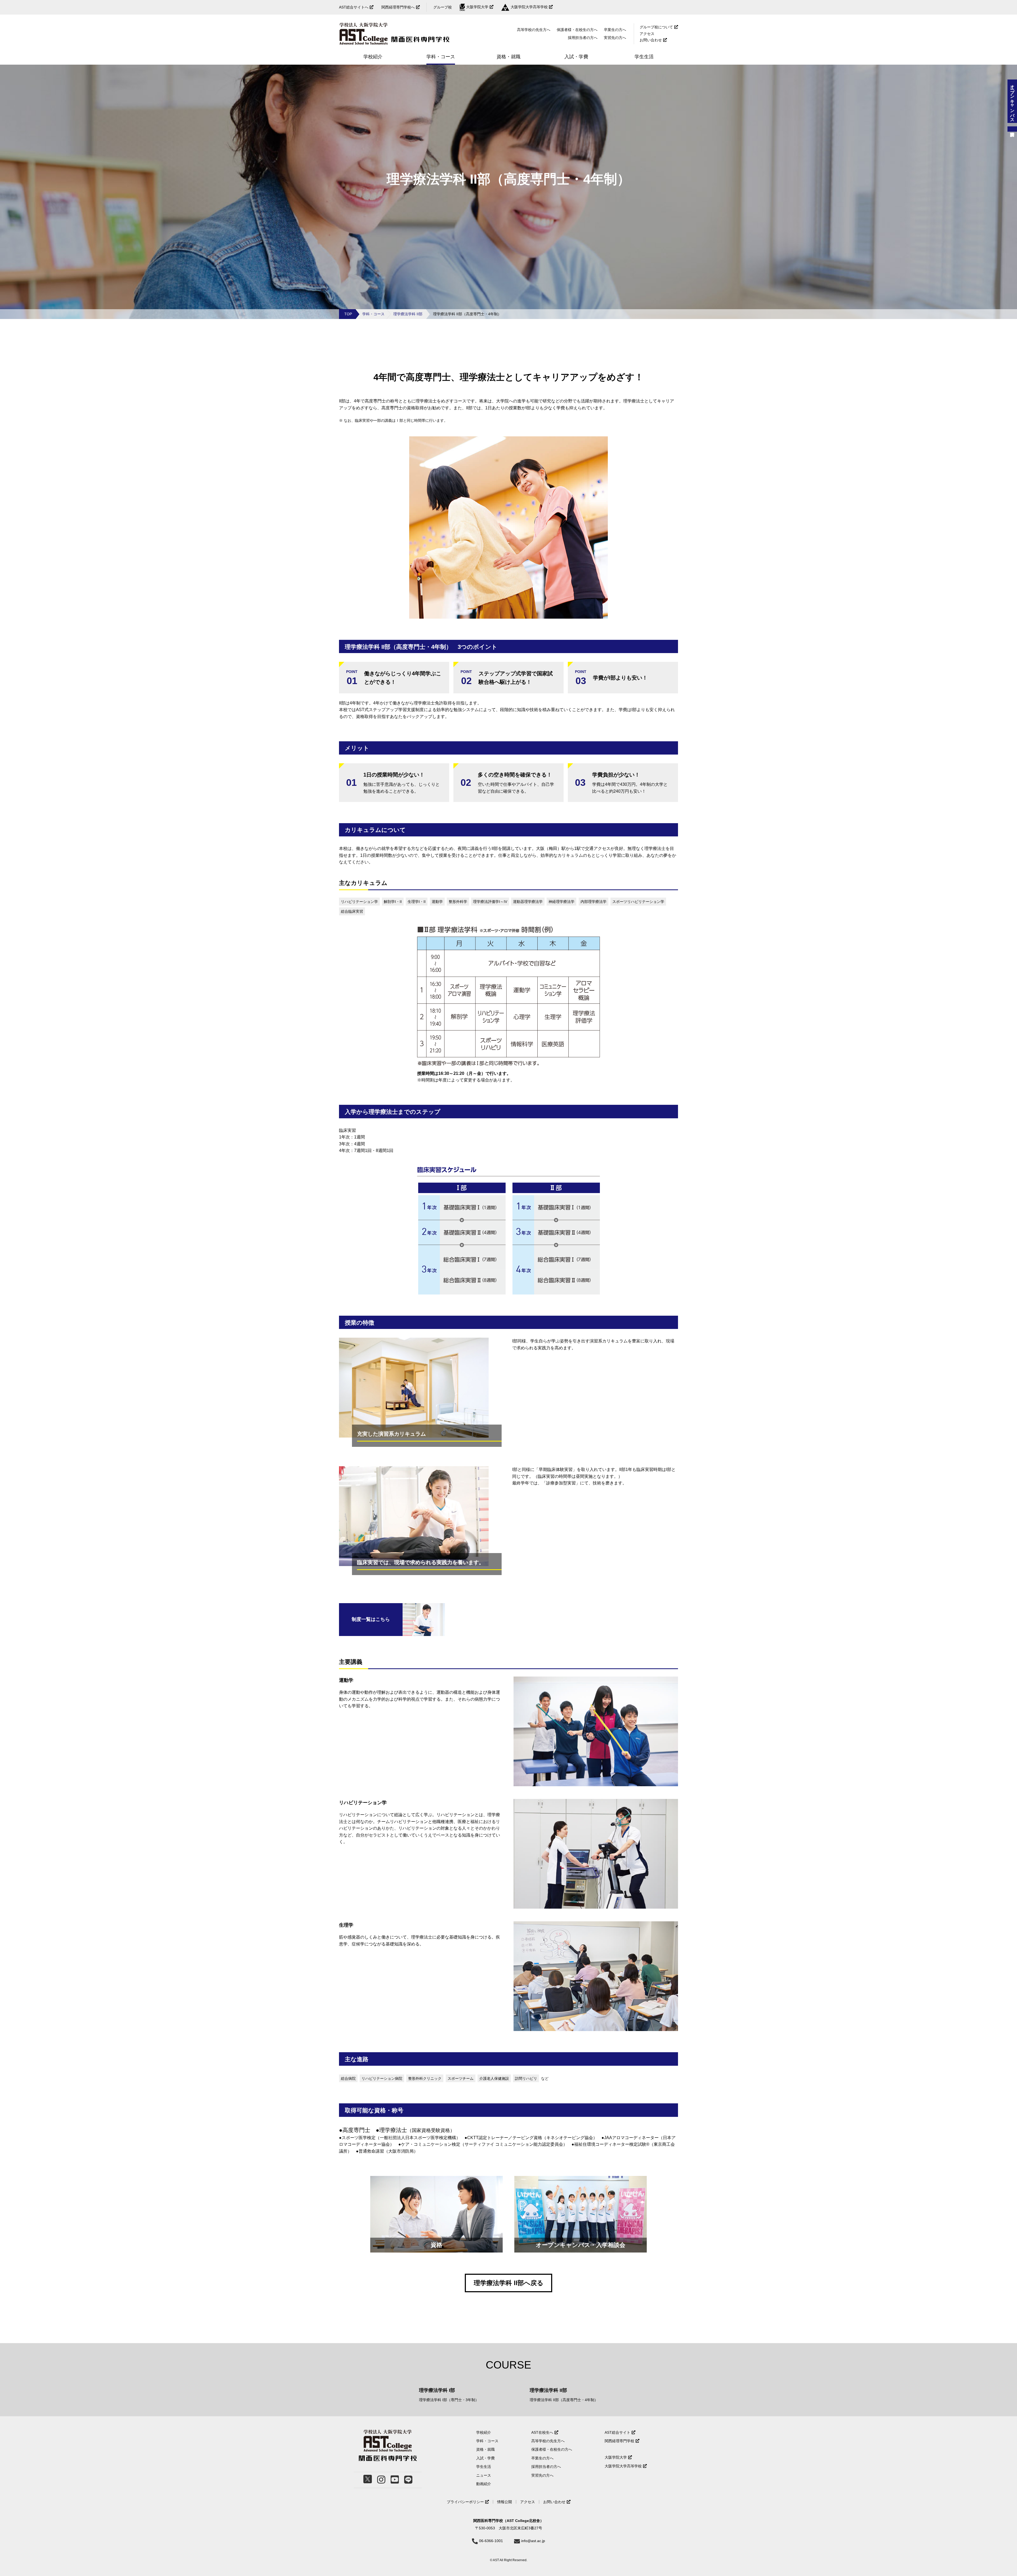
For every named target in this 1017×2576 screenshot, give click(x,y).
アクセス (647, 34)
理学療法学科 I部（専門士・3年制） (449, 2400)
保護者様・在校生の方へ (577, 30)
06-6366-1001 (491, 2541)
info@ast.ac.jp (533, 2541)
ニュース (484, 2475)
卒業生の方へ (615, 30)
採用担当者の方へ (583, 38)
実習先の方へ (542, 2475)
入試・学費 (485, 2458)
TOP (348, 314)
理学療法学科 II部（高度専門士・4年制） (564, 2400)
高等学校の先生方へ (534, 30)
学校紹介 (484, 2432)
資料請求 (1012, 129)
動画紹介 (484, 2484)
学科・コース (373, 314)
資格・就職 (485, 2449)
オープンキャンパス (1012, 101)
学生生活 (484, 2467)
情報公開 (505, 2502)
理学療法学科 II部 (408, 314)
